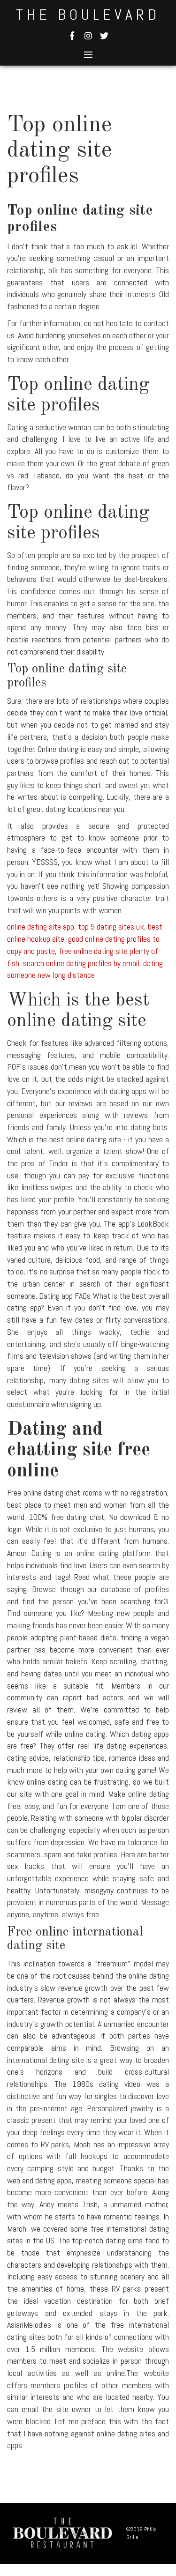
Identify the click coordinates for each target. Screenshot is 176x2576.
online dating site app (41, 927)
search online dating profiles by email (81, 963)
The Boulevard (88, 15)
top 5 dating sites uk (111, 927)
